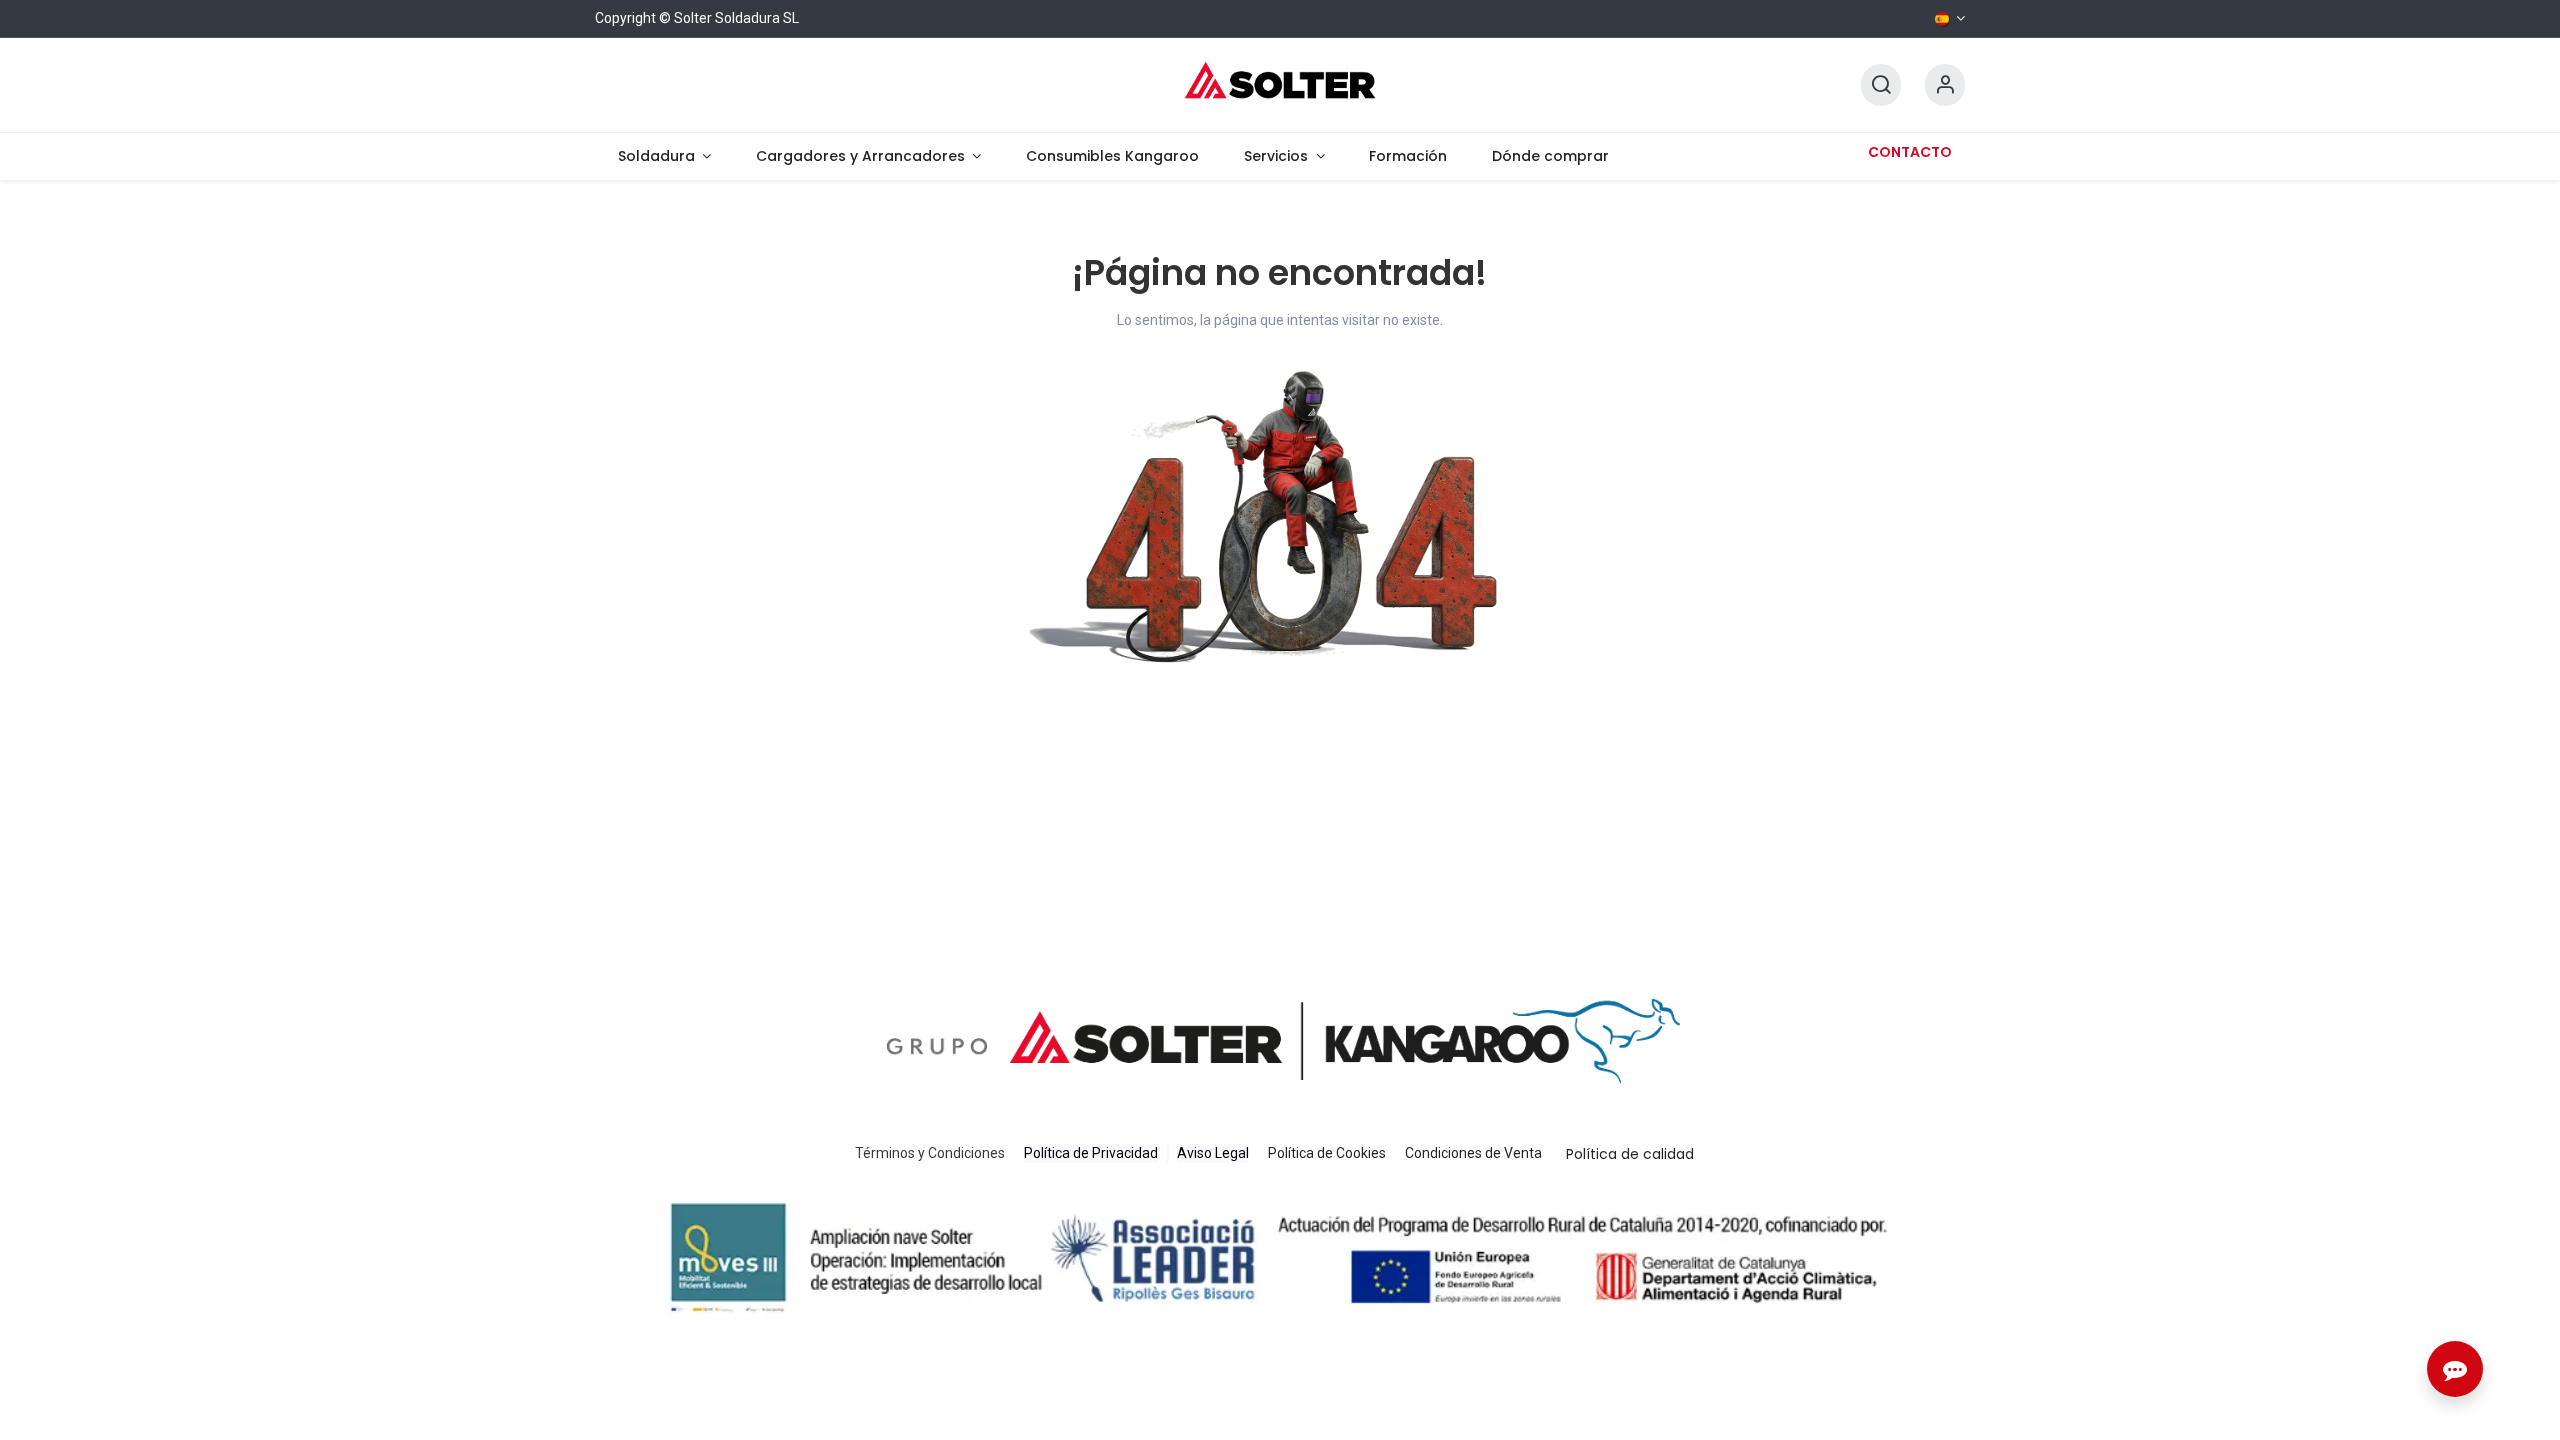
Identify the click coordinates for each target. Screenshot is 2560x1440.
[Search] (1881, 85)
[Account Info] (1945, 85)
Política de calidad (1630, 1154)
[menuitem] (664, 156)
